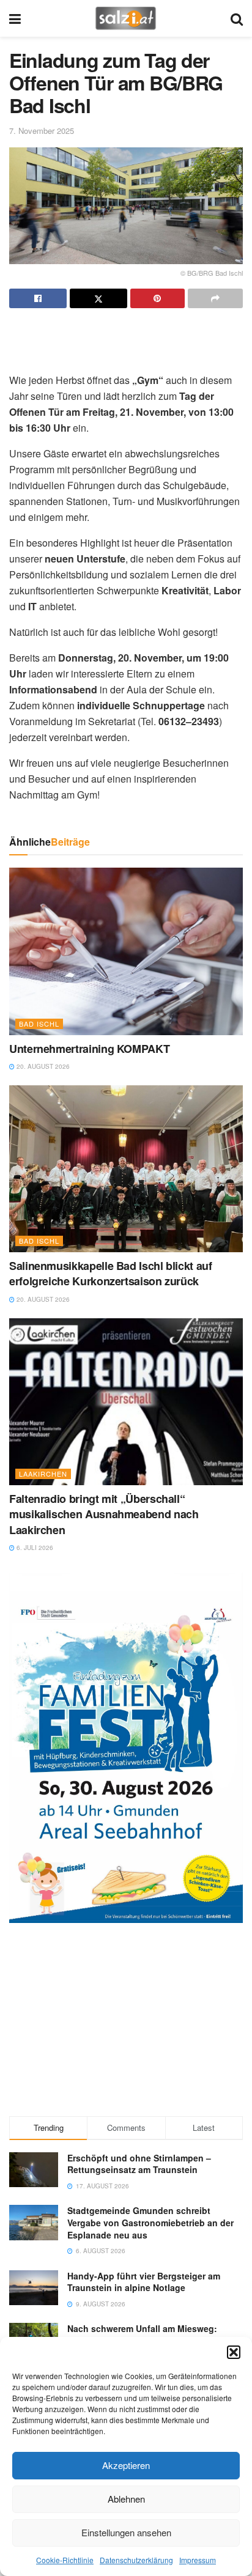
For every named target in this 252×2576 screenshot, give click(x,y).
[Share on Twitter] (98, 298)
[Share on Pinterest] (158, 298)
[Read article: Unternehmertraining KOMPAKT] (126, 951)
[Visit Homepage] (126, 18)
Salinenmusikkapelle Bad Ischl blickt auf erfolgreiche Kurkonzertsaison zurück (111, 1273)
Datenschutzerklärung (136, 2560)
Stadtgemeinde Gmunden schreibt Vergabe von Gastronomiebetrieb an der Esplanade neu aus (150, 2222)
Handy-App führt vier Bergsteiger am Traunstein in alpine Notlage (144, 2282)
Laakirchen (43, 1474)
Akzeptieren (126, 2465)
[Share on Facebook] (38, 298)
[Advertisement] (126, 336)
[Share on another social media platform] (215, 298)
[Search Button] (237, 18)
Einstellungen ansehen (126, 2532)
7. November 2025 (42, 131)
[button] (234, 2352)
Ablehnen (126, 2499)
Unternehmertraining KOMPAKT (89, 1049)
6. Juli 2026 (34, 1548)
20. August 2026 (42, 1066)
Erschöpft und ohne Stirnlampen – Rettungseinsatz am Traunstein (139, 2164)
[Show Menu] (15, 18)
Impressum (198, 2560)
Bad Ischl (39, 1024)
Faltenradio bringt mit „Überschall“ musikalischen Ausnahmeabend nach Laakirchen (104, 1514)
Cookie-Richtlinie (65, 2560)
